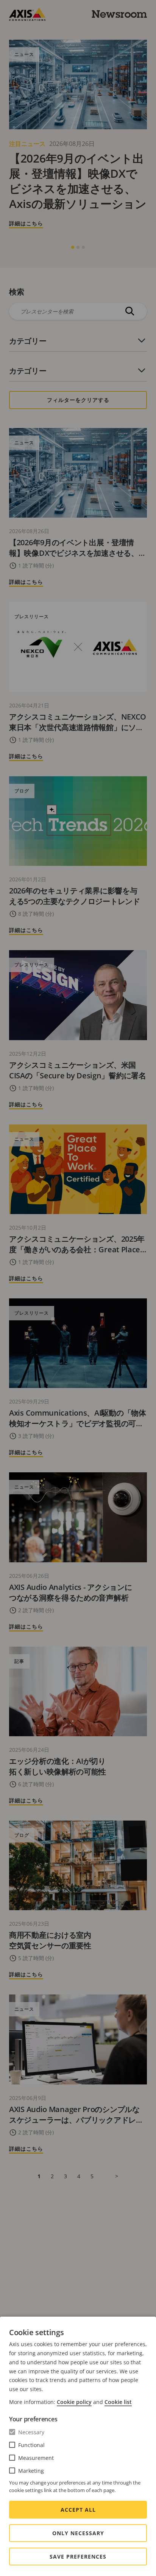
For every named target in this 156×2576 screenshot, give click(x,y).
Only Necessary (78, 2533)
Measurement (36, 2458)
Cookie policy (74, 2402)
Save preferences (78, 2557)
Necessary (31, 2432)
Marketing (31, 2471)
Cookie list (118, 2402)
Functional (31, 2445)
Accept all (78, 2510)
